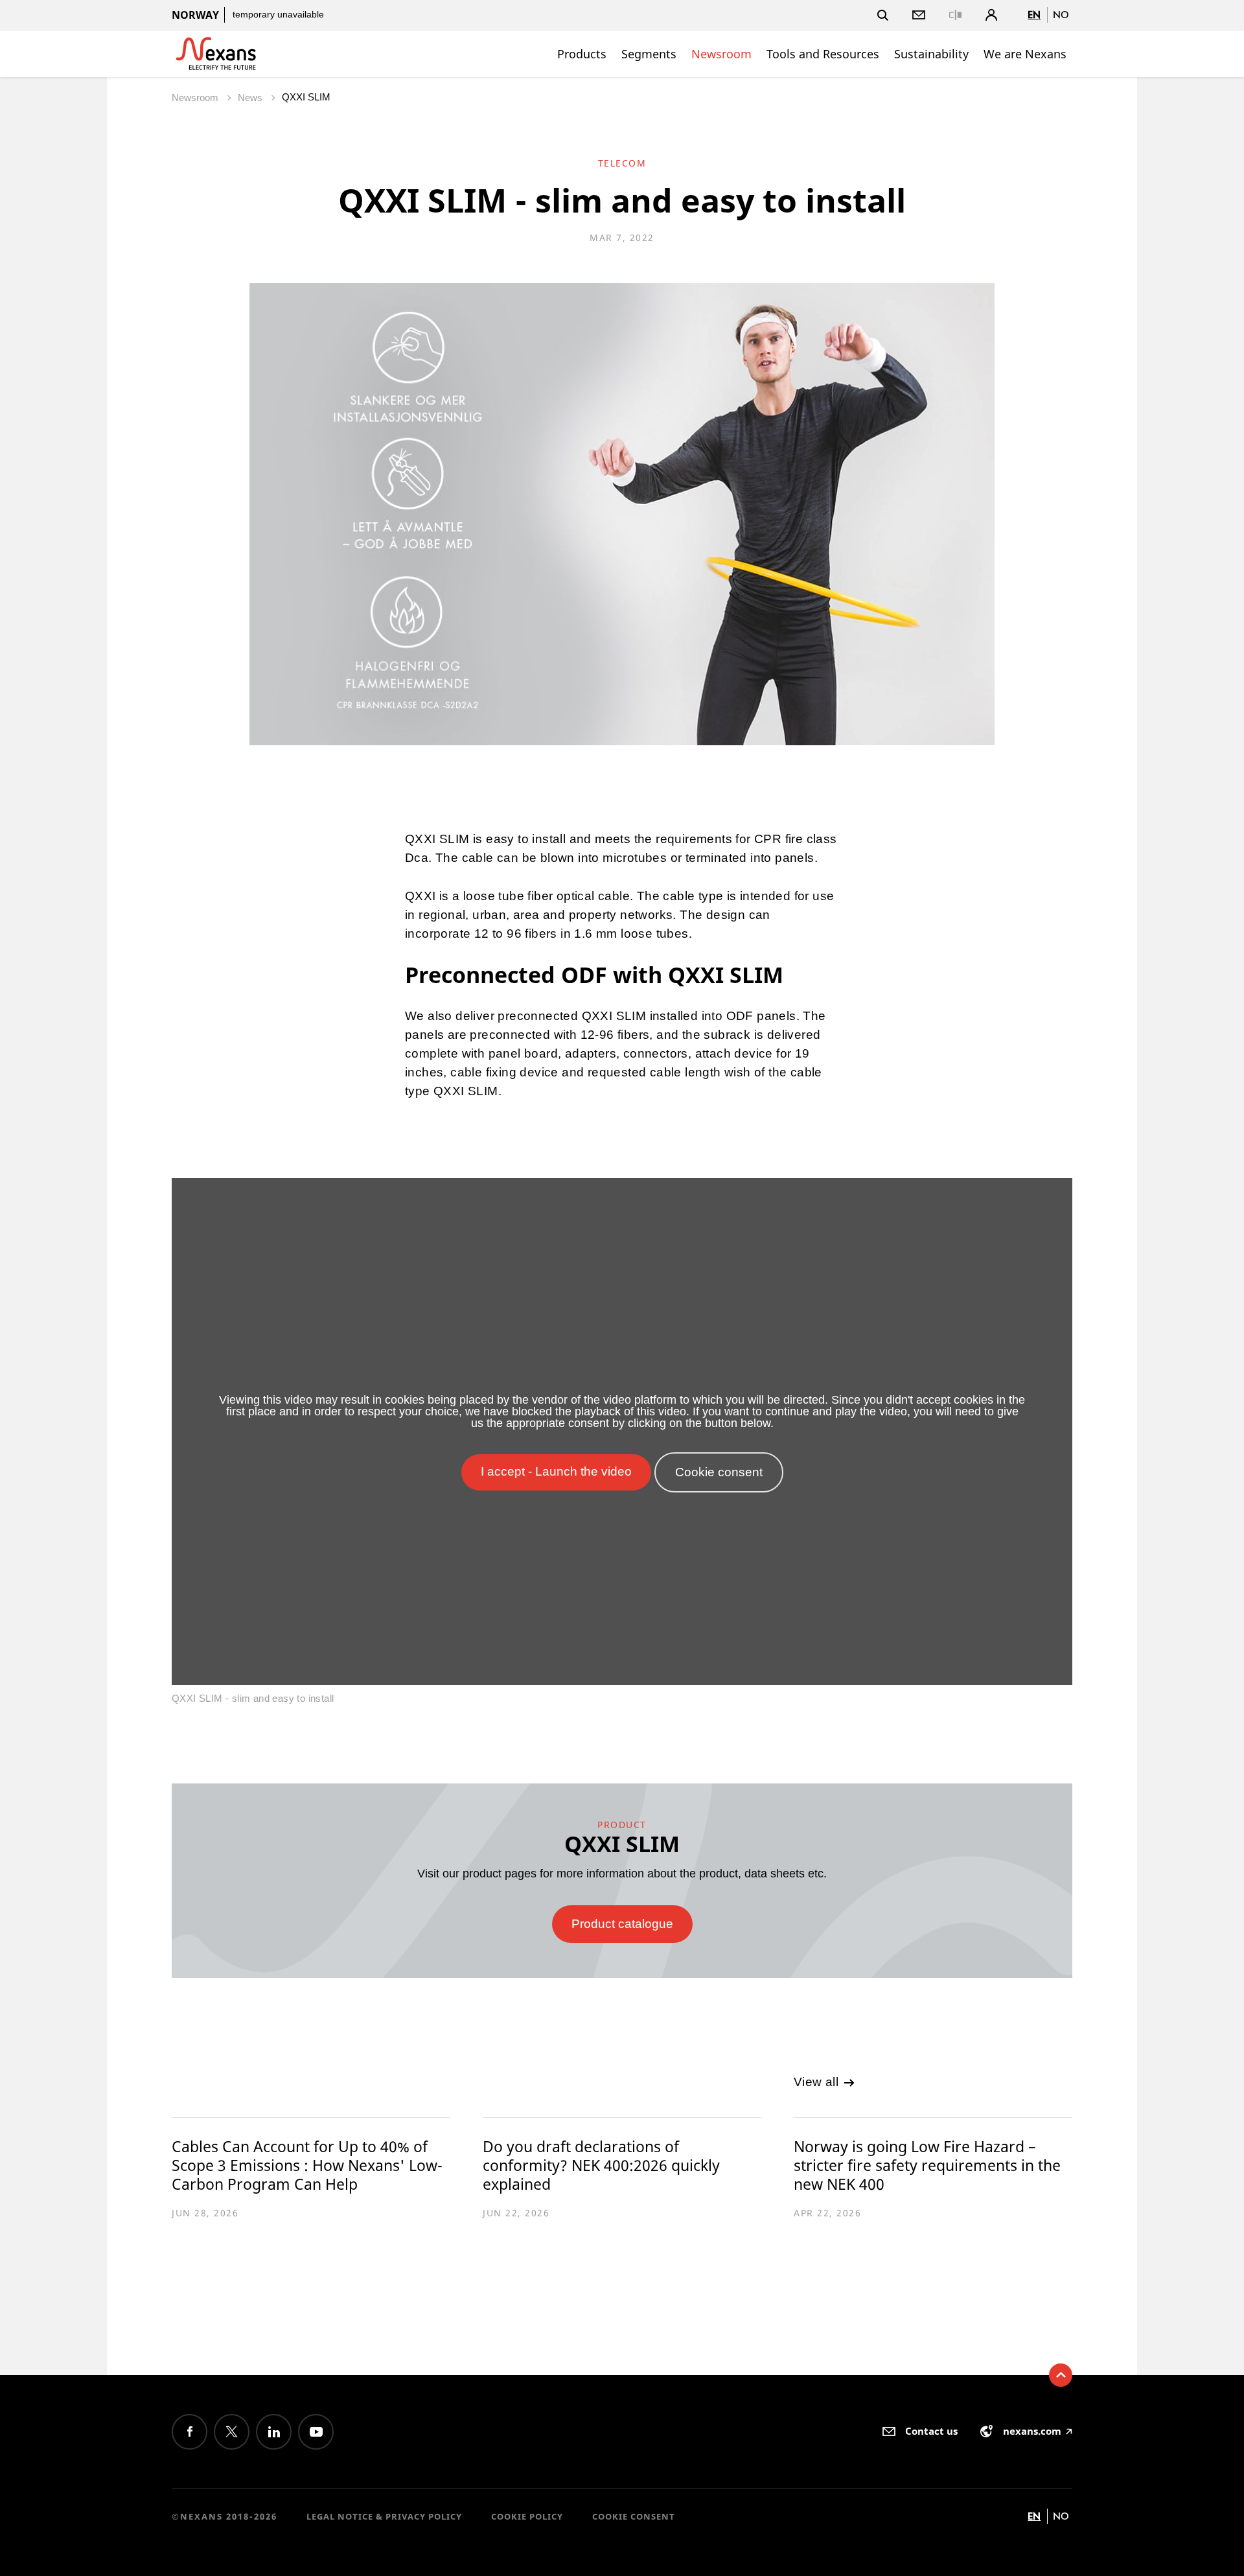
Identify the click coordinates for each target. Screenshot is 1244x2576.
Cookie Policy (527, 2516)
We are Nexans (1025, 54)
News (251, 98)
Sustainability (931, 54)
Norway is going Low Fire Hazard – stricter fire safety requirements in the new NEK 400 (927, 2165)
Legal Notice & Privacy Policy (384, 2516)
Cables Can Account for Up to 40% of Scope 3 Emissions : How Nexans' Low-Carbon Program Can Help (307, 2165)
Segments (649, 54)
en (1034, 15)
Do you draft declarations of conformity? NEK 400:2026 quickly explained (601, 2165)
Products (582, 54)
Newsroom (721, 54)
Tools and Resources (823, 54)
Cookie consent (634, 2516)
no (1061, 15)
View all (818, 2082)
